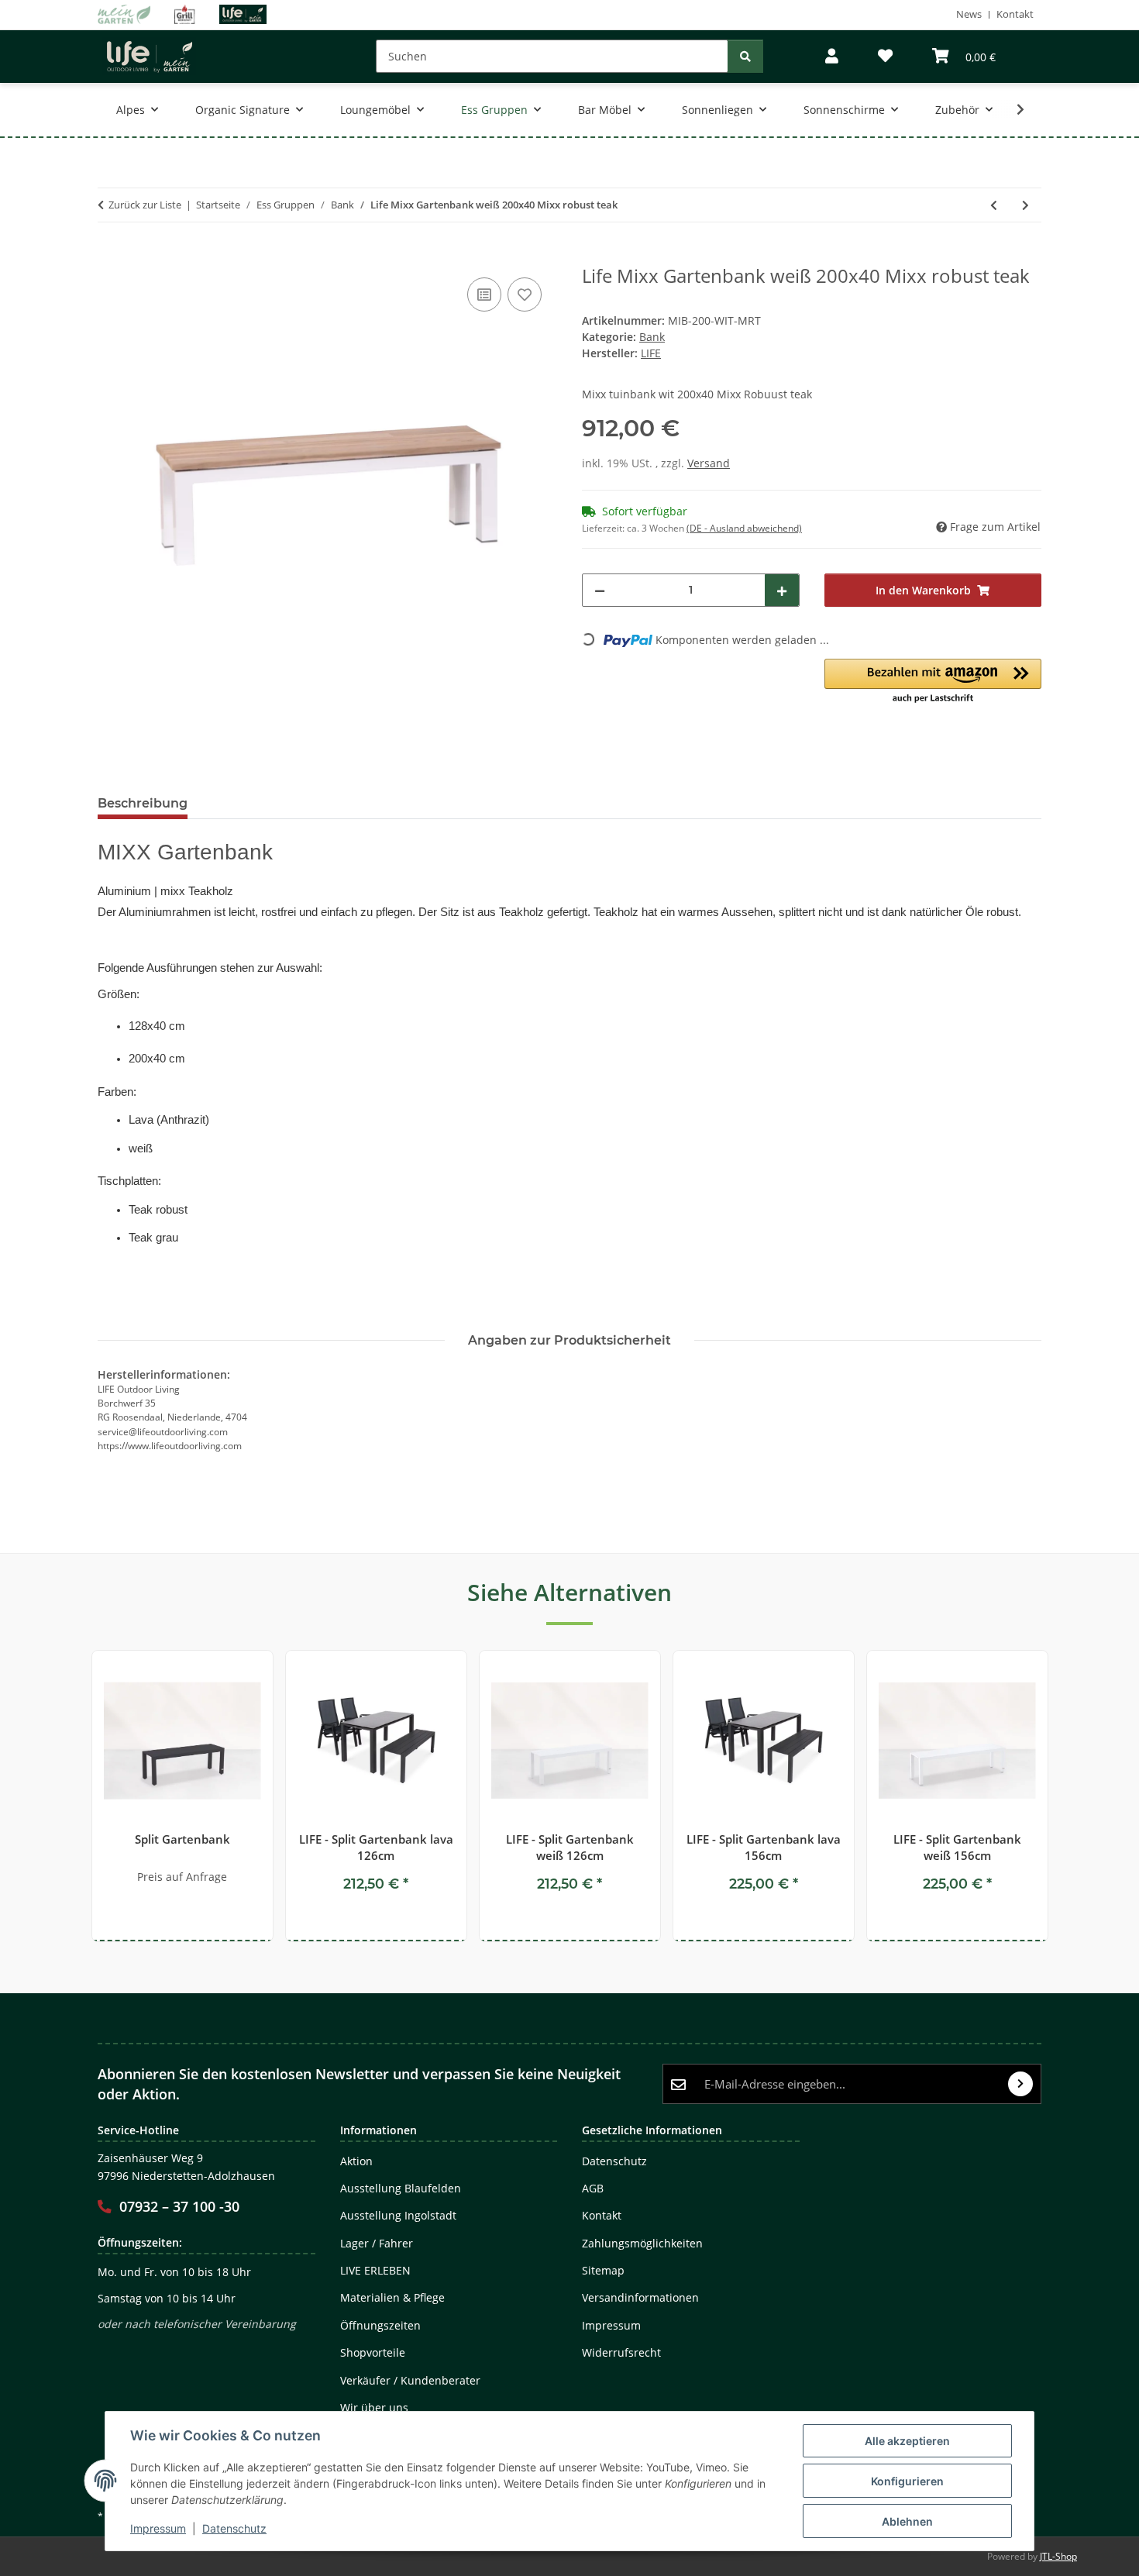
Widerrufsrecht (621, 2352)
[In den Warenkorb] (110, 257)
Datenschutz (234, 2528)
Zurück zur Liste (145, 205)
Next (1060, 1797)
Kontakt (1015, 14)
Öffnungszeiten (380, 2325)
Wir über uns (374, 2407)
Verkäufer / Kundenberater (410, 2380)
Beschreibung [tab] (143, 803)
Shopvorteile (373, 2352)
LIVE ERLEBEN (375, 2270)
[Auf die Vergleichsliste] (484, 294)
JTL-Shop (1058, 2556)
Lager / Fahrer (377, 2243)
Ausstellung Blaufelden (401, 2188)
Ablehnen (907, 2521)
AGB (593, 2188)
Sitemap (603, 2270)
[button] (832, 56)
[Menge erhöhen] (782, 590)
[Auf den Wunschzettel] (525, 294)
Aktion (356, 2161)
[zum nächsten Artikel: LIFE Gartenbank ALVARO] (1025, 205)
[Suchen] (745, 56)
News (969, 14)
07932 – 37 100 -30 (179, 2206)
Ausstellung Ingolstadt (398, 2215)
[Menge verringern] (600, 590)
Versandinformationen (640, 2297)
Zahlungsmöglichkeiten (642, 2243)
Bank (652, 337)
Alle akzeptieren (907, 2441)
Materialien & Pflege (392, 2297)
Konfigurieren (907, 2481)
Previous (80, 1797)
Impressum (158, 2528)
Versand (709, 463)
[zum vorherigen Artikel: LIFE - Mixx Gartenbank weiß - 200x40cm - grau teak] (994, 205)
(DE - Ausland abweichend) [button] (744, 528)
